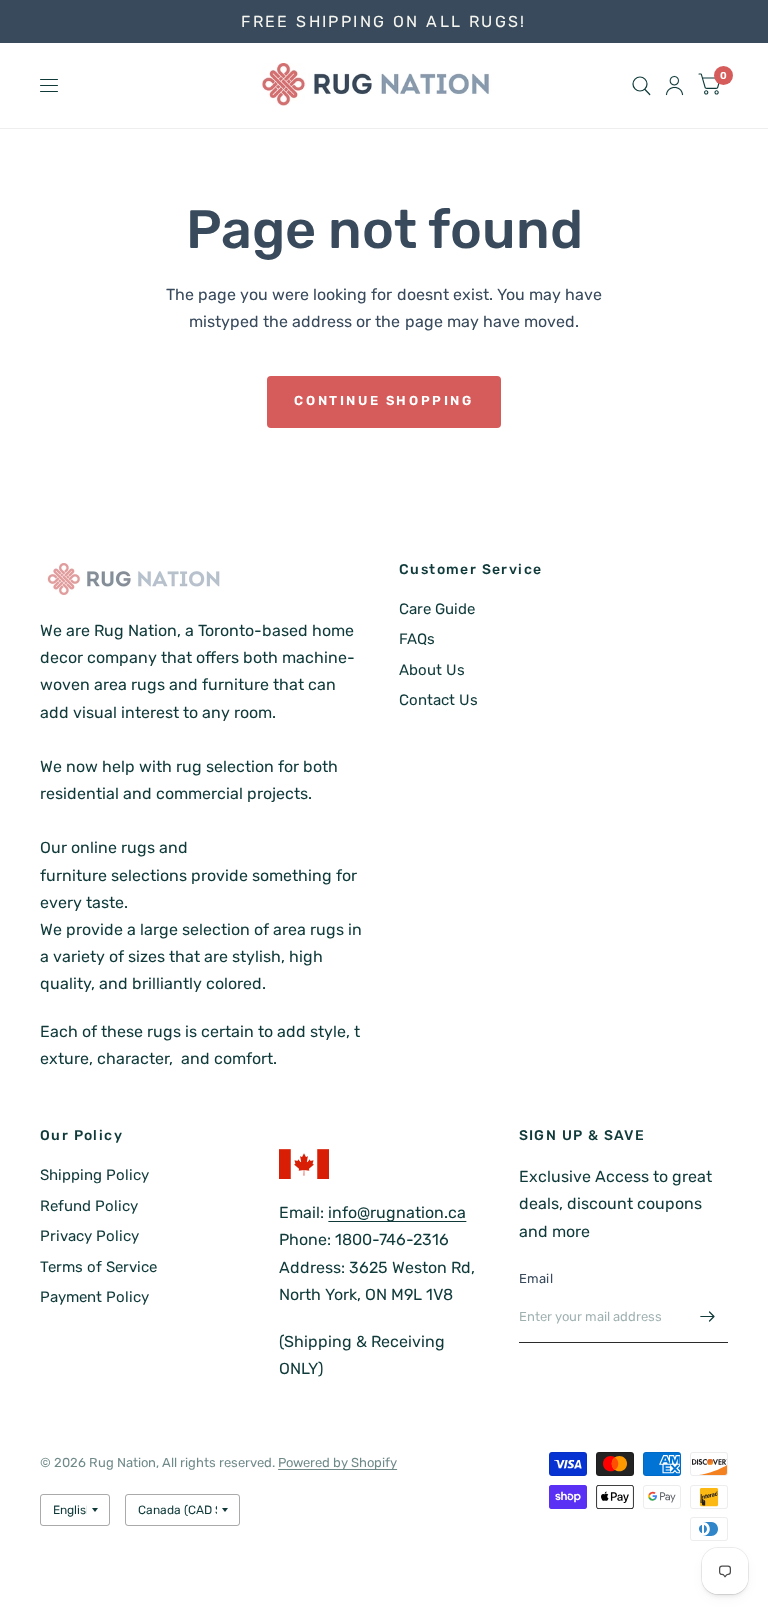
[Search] (641, 85)
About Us (432, 670)
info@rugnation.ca (397, 1212)
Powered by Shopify (337, 1462)
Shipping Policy (94, 1175)
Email (536, 1278)
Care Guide (437, 609)
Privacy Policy (89, 1236)
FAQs (417, 639)
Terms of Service (98, 1267)
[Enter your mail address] (708, 1317)
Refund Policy (89, 1206)
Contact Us (438, 700)
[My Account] (674, 85)
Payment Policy (94, 1297)
